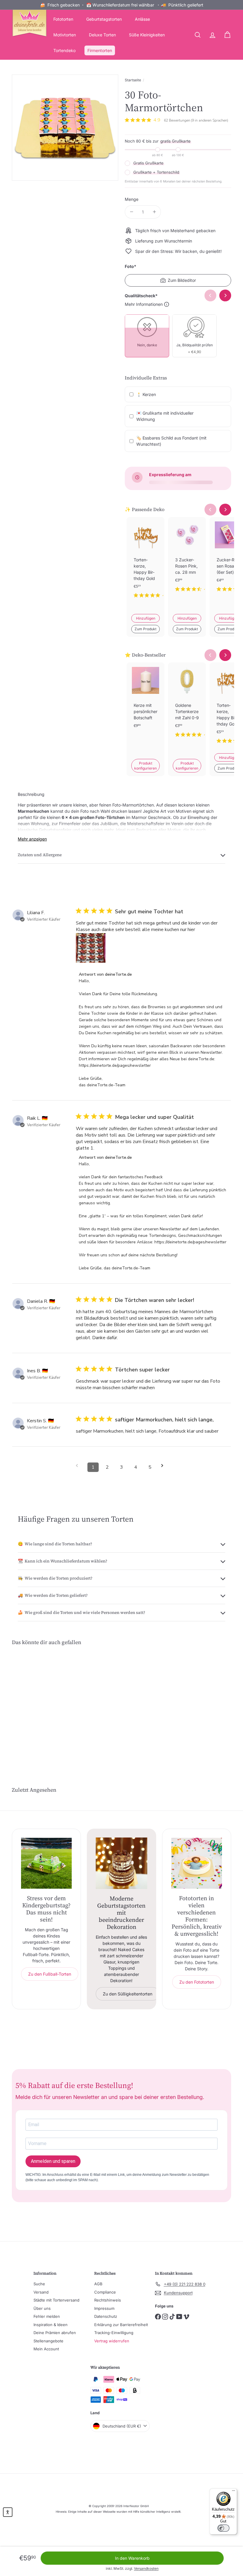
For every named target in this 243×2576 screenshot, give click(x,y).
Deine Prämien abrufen (55, 2333)
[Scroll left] (210, 510)
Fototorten (63, 19)
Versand (41, 2292)
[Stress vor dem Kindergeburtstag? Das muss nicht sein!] (46, 1863)
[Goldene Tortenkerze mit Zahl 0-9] (187, 705)
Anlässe (142, 19)
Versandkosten (146, 2568)
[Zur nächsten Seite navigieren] (164, 1466)
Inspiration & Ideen (51, 2325)
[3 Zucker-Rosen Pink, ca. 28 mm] (187, 559)
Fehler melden (47, 2316)
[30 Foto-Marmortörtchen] (28, 1699)
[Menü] (234, 2492)
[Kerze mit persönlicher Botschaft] (146, 705)
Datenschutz (106, 2316)
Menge (132, 199)
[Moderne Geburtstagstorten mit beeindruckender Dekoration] (121, 1863)
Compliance (105, 2292)
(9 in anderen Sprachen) (210, 120)
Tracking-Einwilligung (114, 2333)
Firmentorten (100, 50)
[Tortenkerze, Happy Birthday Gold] (146, 562)
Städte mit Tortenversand (56, 2300)
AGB (98, 2284)
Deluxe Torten (102, 35)
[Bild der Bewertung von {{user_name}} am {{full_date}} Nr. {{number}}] (91, 948)
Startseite (133, 80)
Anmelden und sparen (53, 2161)
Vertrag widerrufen (112, 2341)
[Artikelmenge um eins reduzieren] (131, 212)
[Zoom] (65, 128)
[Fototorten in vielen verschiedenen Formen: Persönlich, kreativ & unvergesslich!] (197, 1863)
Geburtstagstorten (104, 19)
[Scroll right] (225, 510)
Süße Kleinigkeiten (147, 35)
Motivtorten (65, 35)
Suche (39, 2284)
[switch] (223, 2528)
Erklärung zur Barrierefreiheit (121, 2325)
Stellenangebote (48, 2341)
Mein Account (46, 2349)
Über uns (42, 2308)
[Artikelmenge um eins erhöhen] (154, 212)
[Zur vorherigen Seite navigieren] (79, 1466)
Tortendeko (64, 50)
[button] (8, 2512)
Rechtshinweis (108, 2300)
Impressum (104, 2308)
